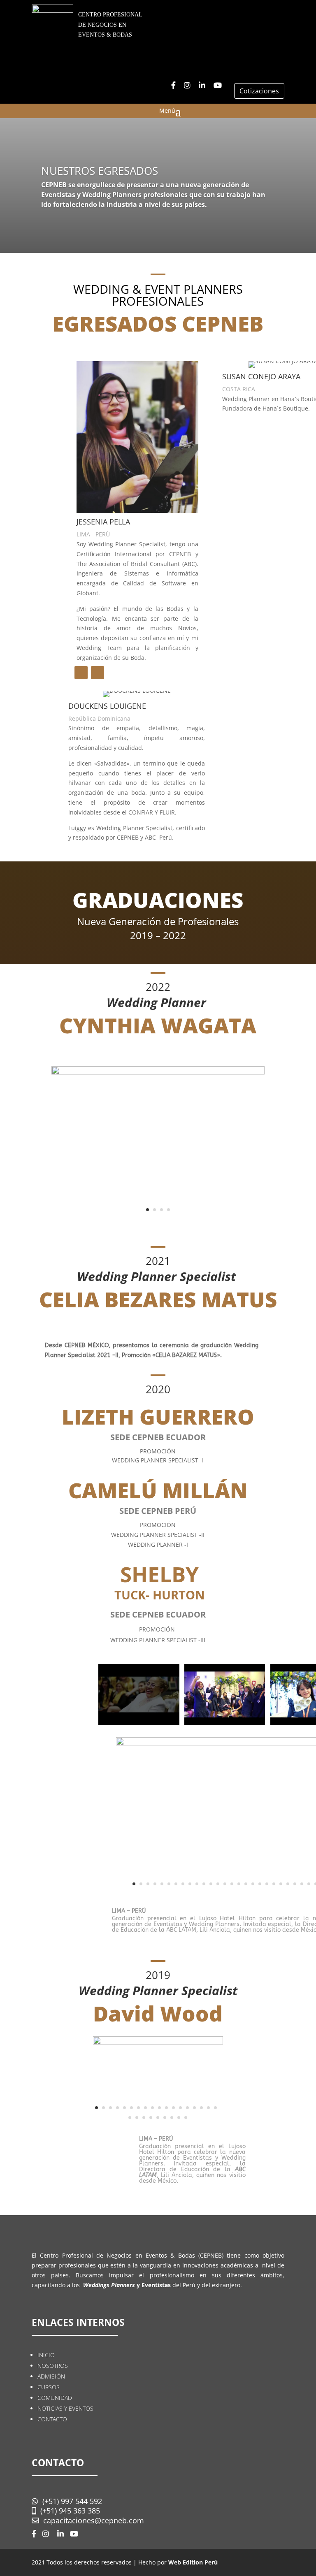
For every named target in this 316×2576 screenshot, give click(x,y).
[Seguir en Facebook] (81, 673)
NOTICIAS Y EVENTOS (65, 2408)
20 (267, 1884)
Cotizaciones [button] (259, 91)
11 (204, 1884)
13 (218, 1884)
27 (186, 2118)
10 (197, 1884)
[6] (158, 2042)
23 (288, 1884)
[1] (158, 1072)
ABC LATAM (180, 1930)
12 (211, 1884)
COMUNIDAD (55, 2398)
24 (295, 1884)
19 (260, 1884)
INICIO (46, 2355)
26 (309, 1884)
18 (253, 1884)
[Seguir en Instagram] (98, 673)
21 (274, 1884)
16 (239, 1884)
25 (302, 1884)
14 (225, 1884)
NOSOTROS (53, 2366)
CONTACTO (52, 2419)
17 (246, 1884)
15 (232, 1884)
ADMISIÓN (51, 2376)
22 (281, 1884)
